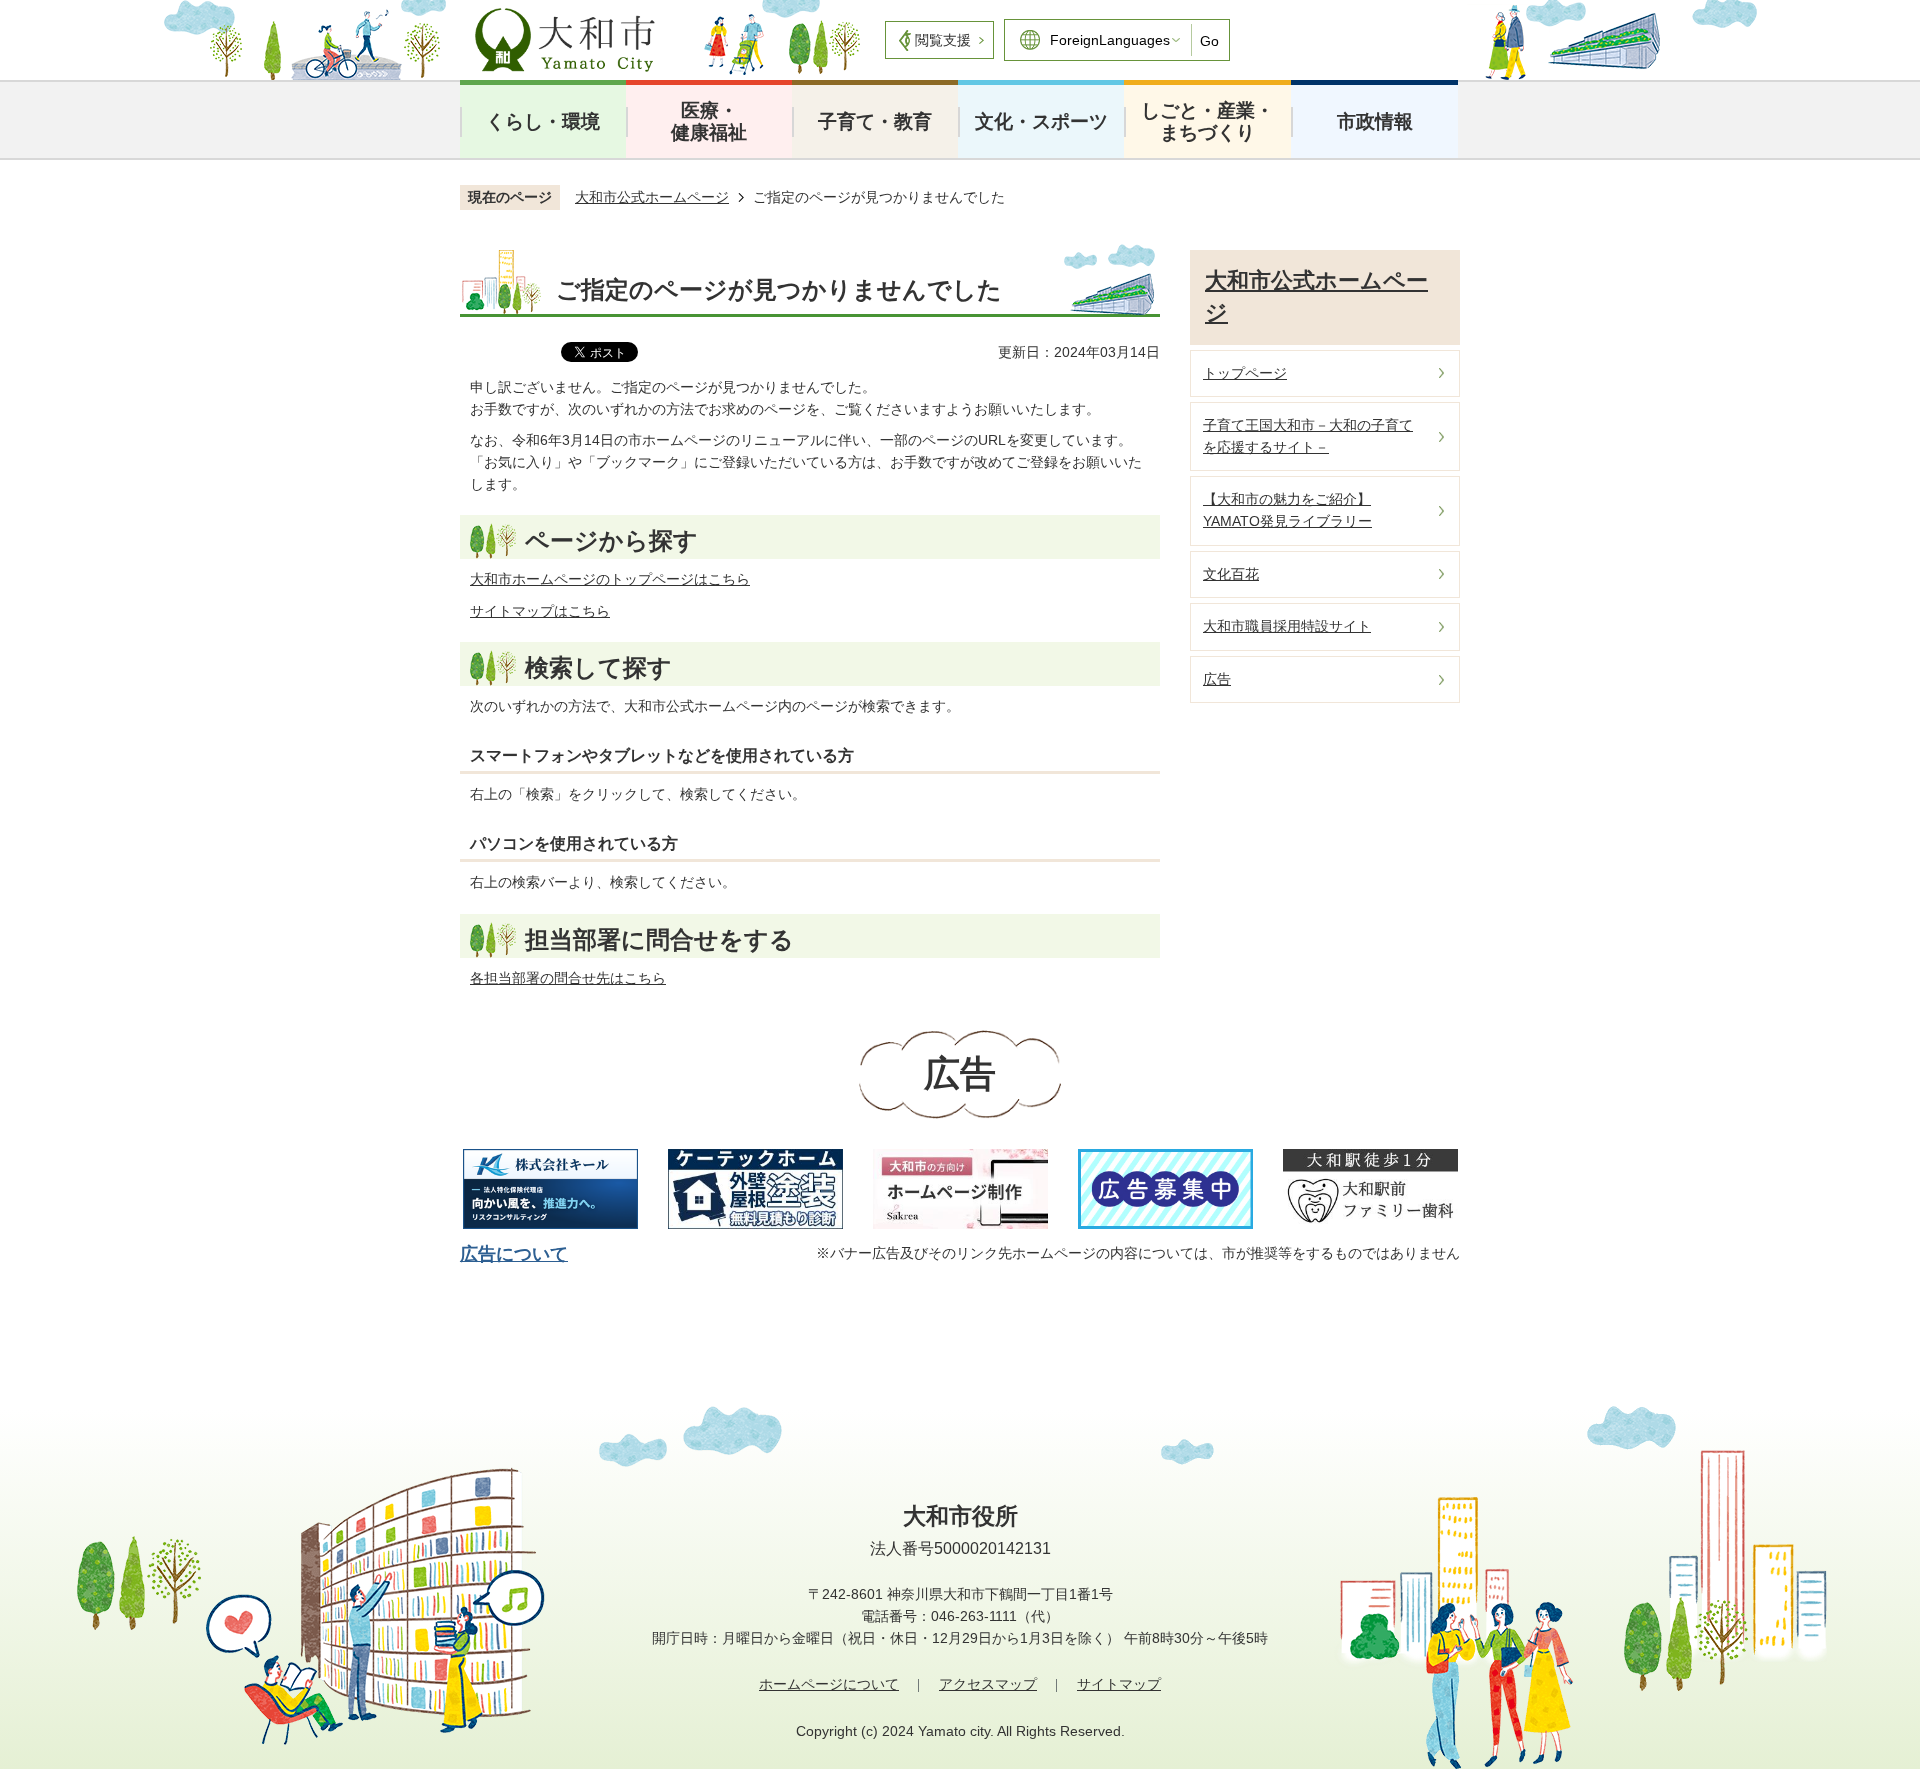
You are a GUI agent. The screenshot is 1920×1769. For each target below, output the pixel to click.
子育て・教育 (875, 121)
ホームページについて (829, 1684)
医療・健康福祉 (709, 121)
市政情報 (1375, 121)
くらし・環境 (543, 121)
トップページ (1245, 373)
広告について (514, 1254)
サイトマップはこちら (540, 611)
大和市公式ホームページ (652, 197)
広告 (1217, 679)
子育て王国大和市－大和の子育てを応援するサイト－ (1308, 436)
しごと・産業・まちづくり (1207, 121)
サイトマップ (1119, 1684)
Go (1209, 41)
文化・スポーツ (1041, 121)
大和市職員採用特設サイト (1287, 626)
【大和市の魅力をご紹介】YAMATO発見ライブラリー (1287, 510)
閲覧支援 (943, 40)
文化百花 (1231, 574)
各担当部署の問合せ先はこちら (568, 978)
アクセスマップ (988, 1684)
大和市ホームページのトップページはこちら (610, 579)
